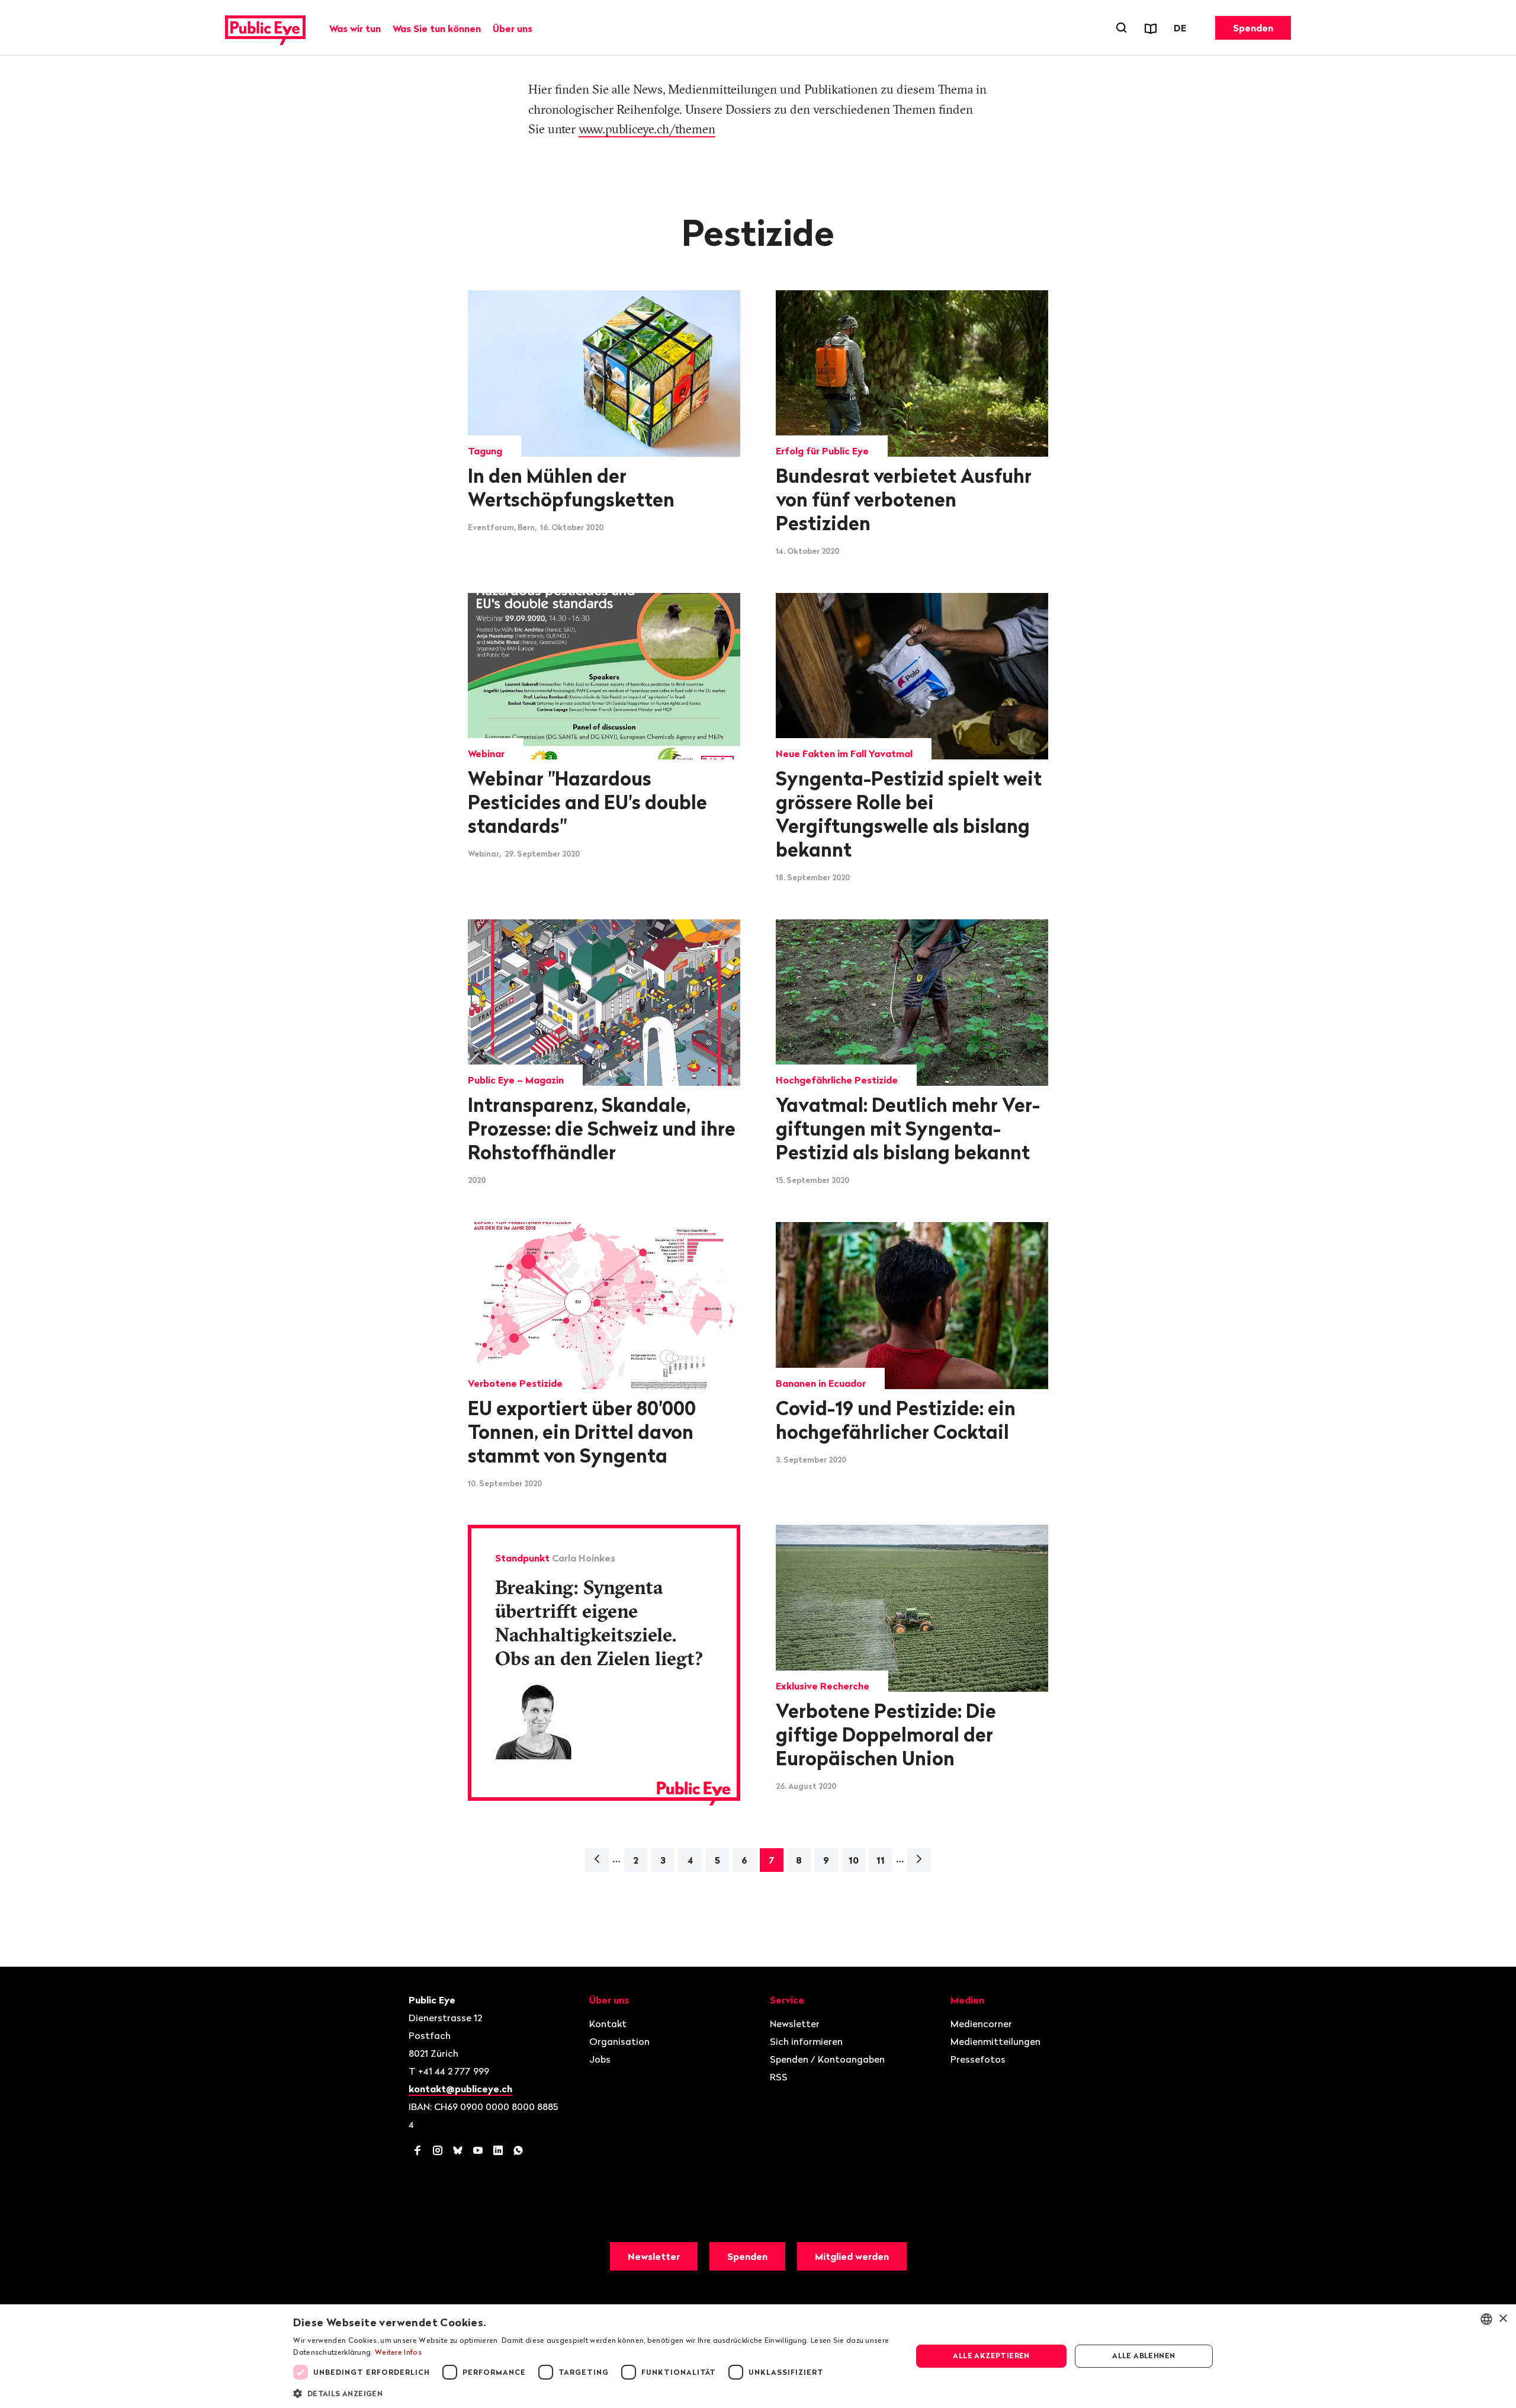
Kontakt (608, 2024)
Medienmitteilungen (995, 2041)
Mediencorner (981, 2024)
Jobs (600, 2059)
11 (881, 1860)
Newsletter (795, 2024)
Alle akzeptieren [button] (991, 2356)
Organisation (619, 2041)
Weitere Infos (398, 2352)
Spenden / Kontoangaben (827, 2059)
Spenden (1253, 28)
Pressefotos (978, 2059)
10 (854, 1860)
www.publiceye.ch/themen (647, 129)
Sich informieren (806, 2041)
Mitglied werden (852, 2256)
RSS (779, 2077)
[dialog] (758, 2356)
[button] (593, 2393)
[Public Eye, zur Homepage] (265, 28)
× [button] (1503, 2319)
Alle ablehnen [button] (1144, 2356)
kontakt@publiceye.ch (460, 2089)
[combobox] (1486, 2319)
